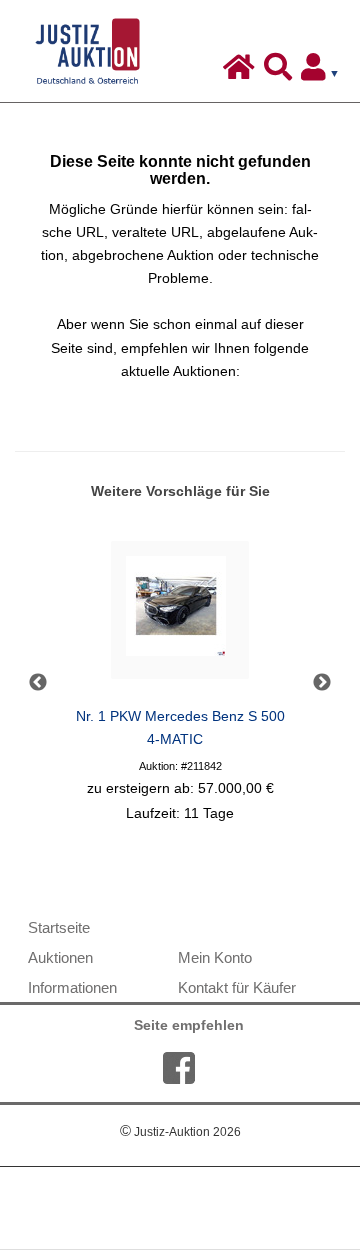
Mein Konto (215, 957)
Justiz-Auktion (180, 1132)
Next (322, 683)
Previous (38, 683)
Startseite (59, 927)
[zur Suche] (280, 72)
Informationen (72, 987)
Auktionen (60, 957)
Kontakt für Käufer (237, 987)
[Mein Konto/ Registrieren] (324, 72)
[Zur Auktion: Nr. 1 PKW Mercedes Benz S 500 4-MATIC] (180, 615)
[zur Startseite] (241, 72)
